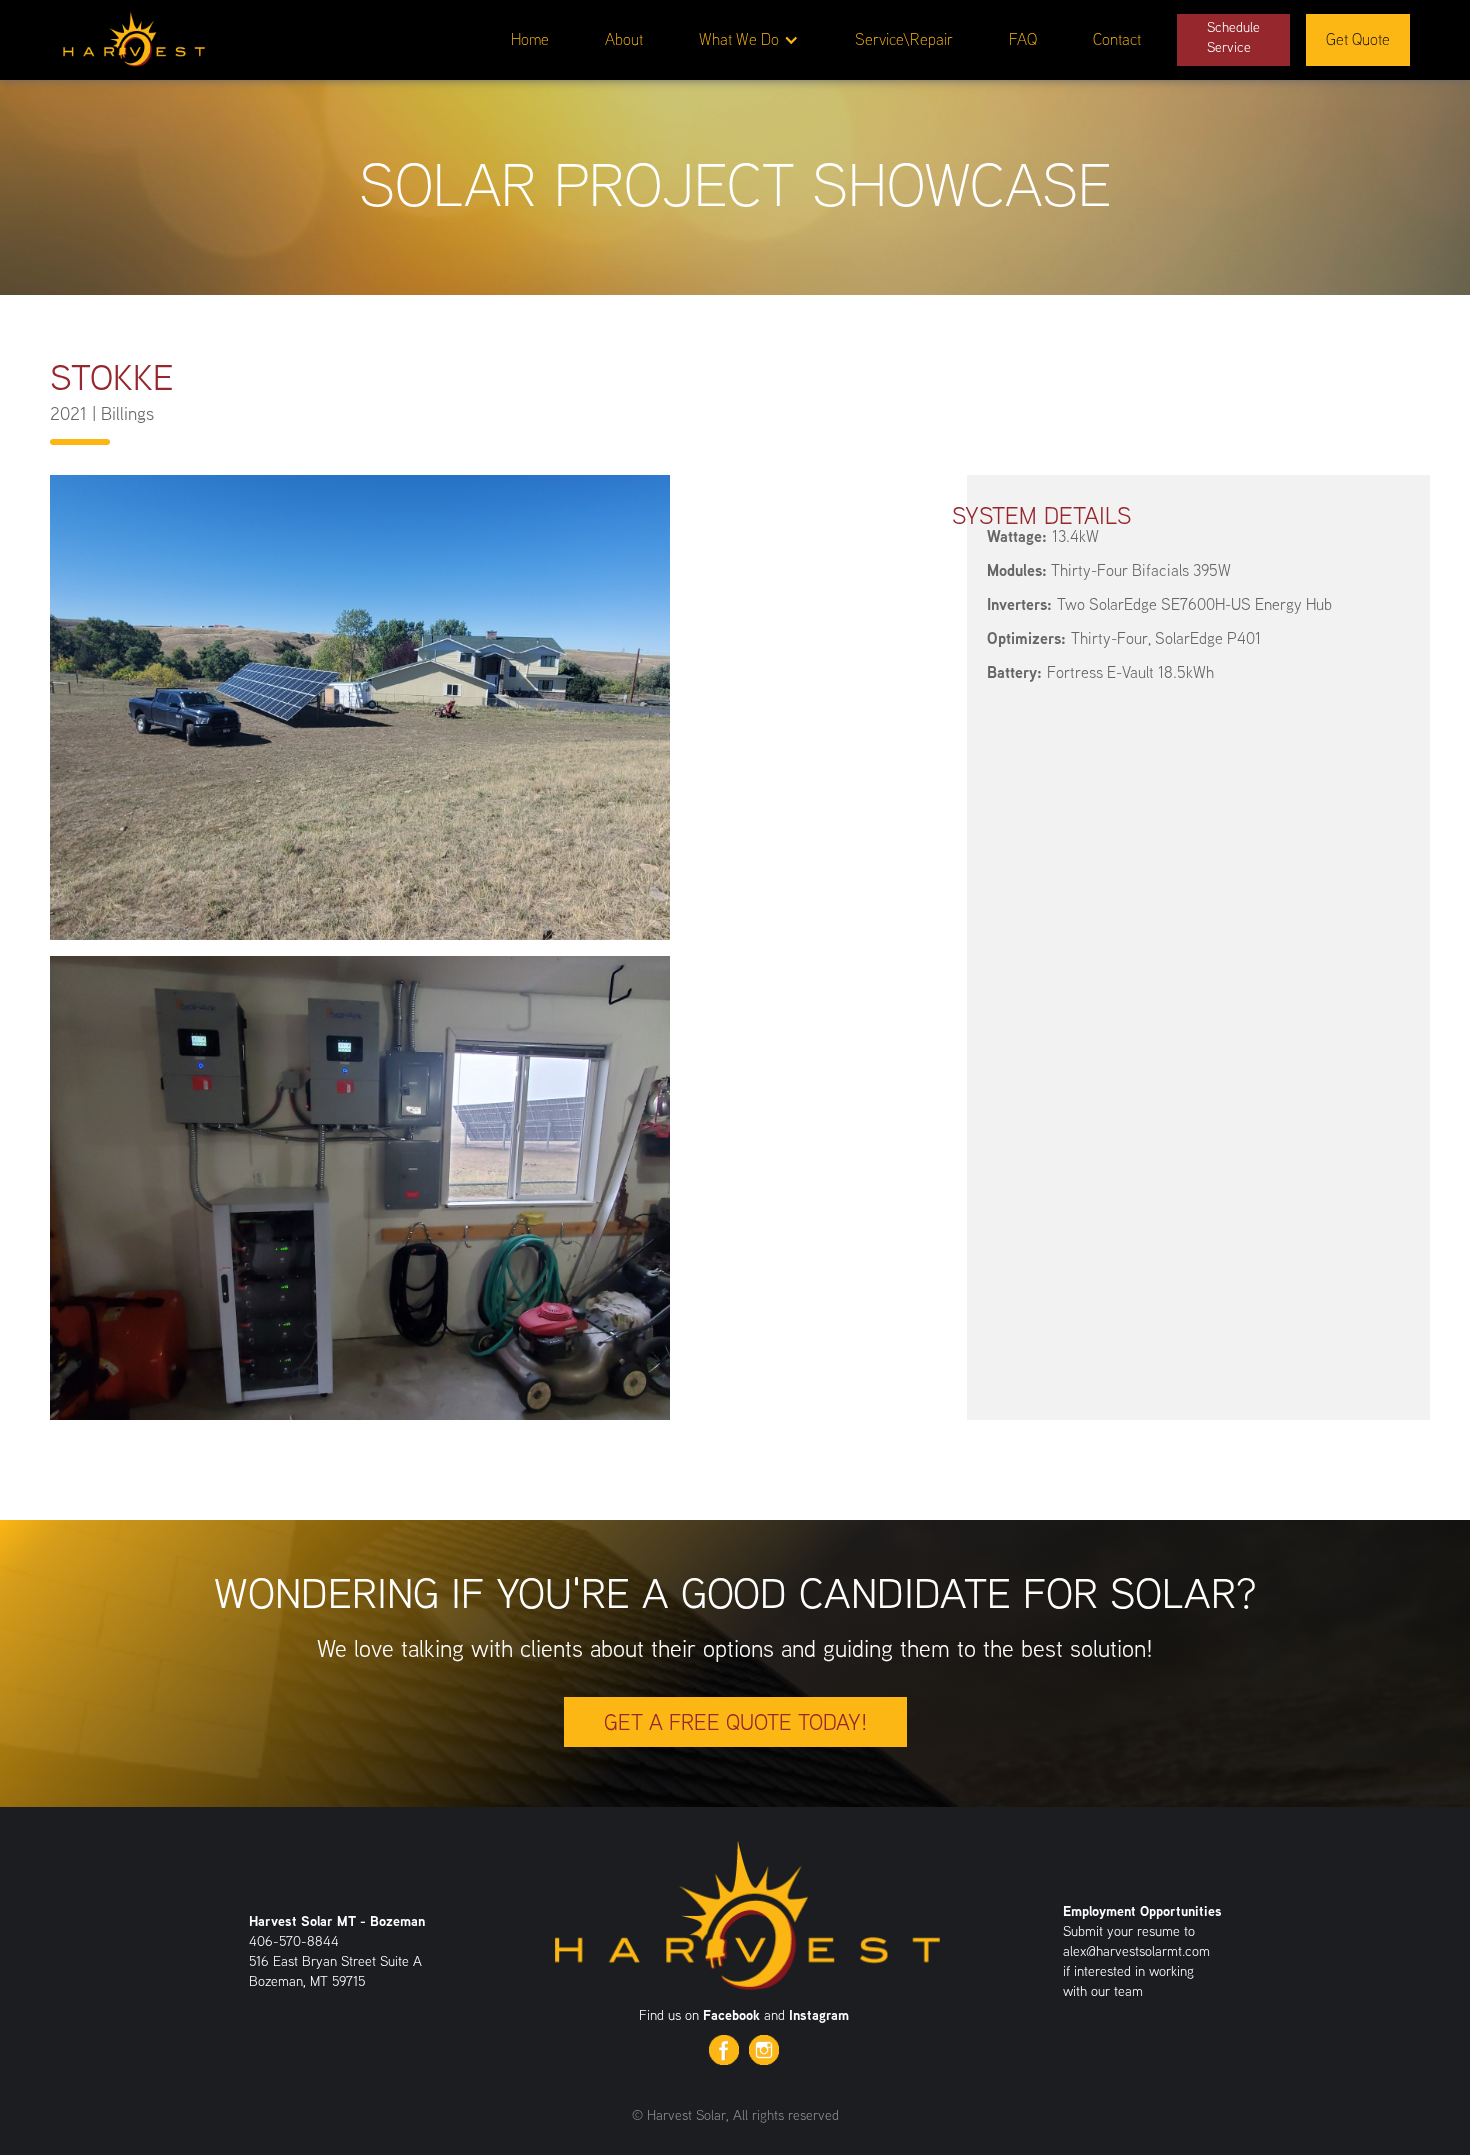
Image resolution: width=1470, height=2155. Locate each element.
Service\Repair (904, 39)
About (624, 39)
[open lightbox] (360, 707)
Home (530, 39)
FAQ (1023, 39)
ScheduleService (1233, 37)
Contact (1117, 39)
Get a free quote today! (735, 1722)
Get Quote (1358, 39)
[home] (133, 36)
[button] (749, 40)
